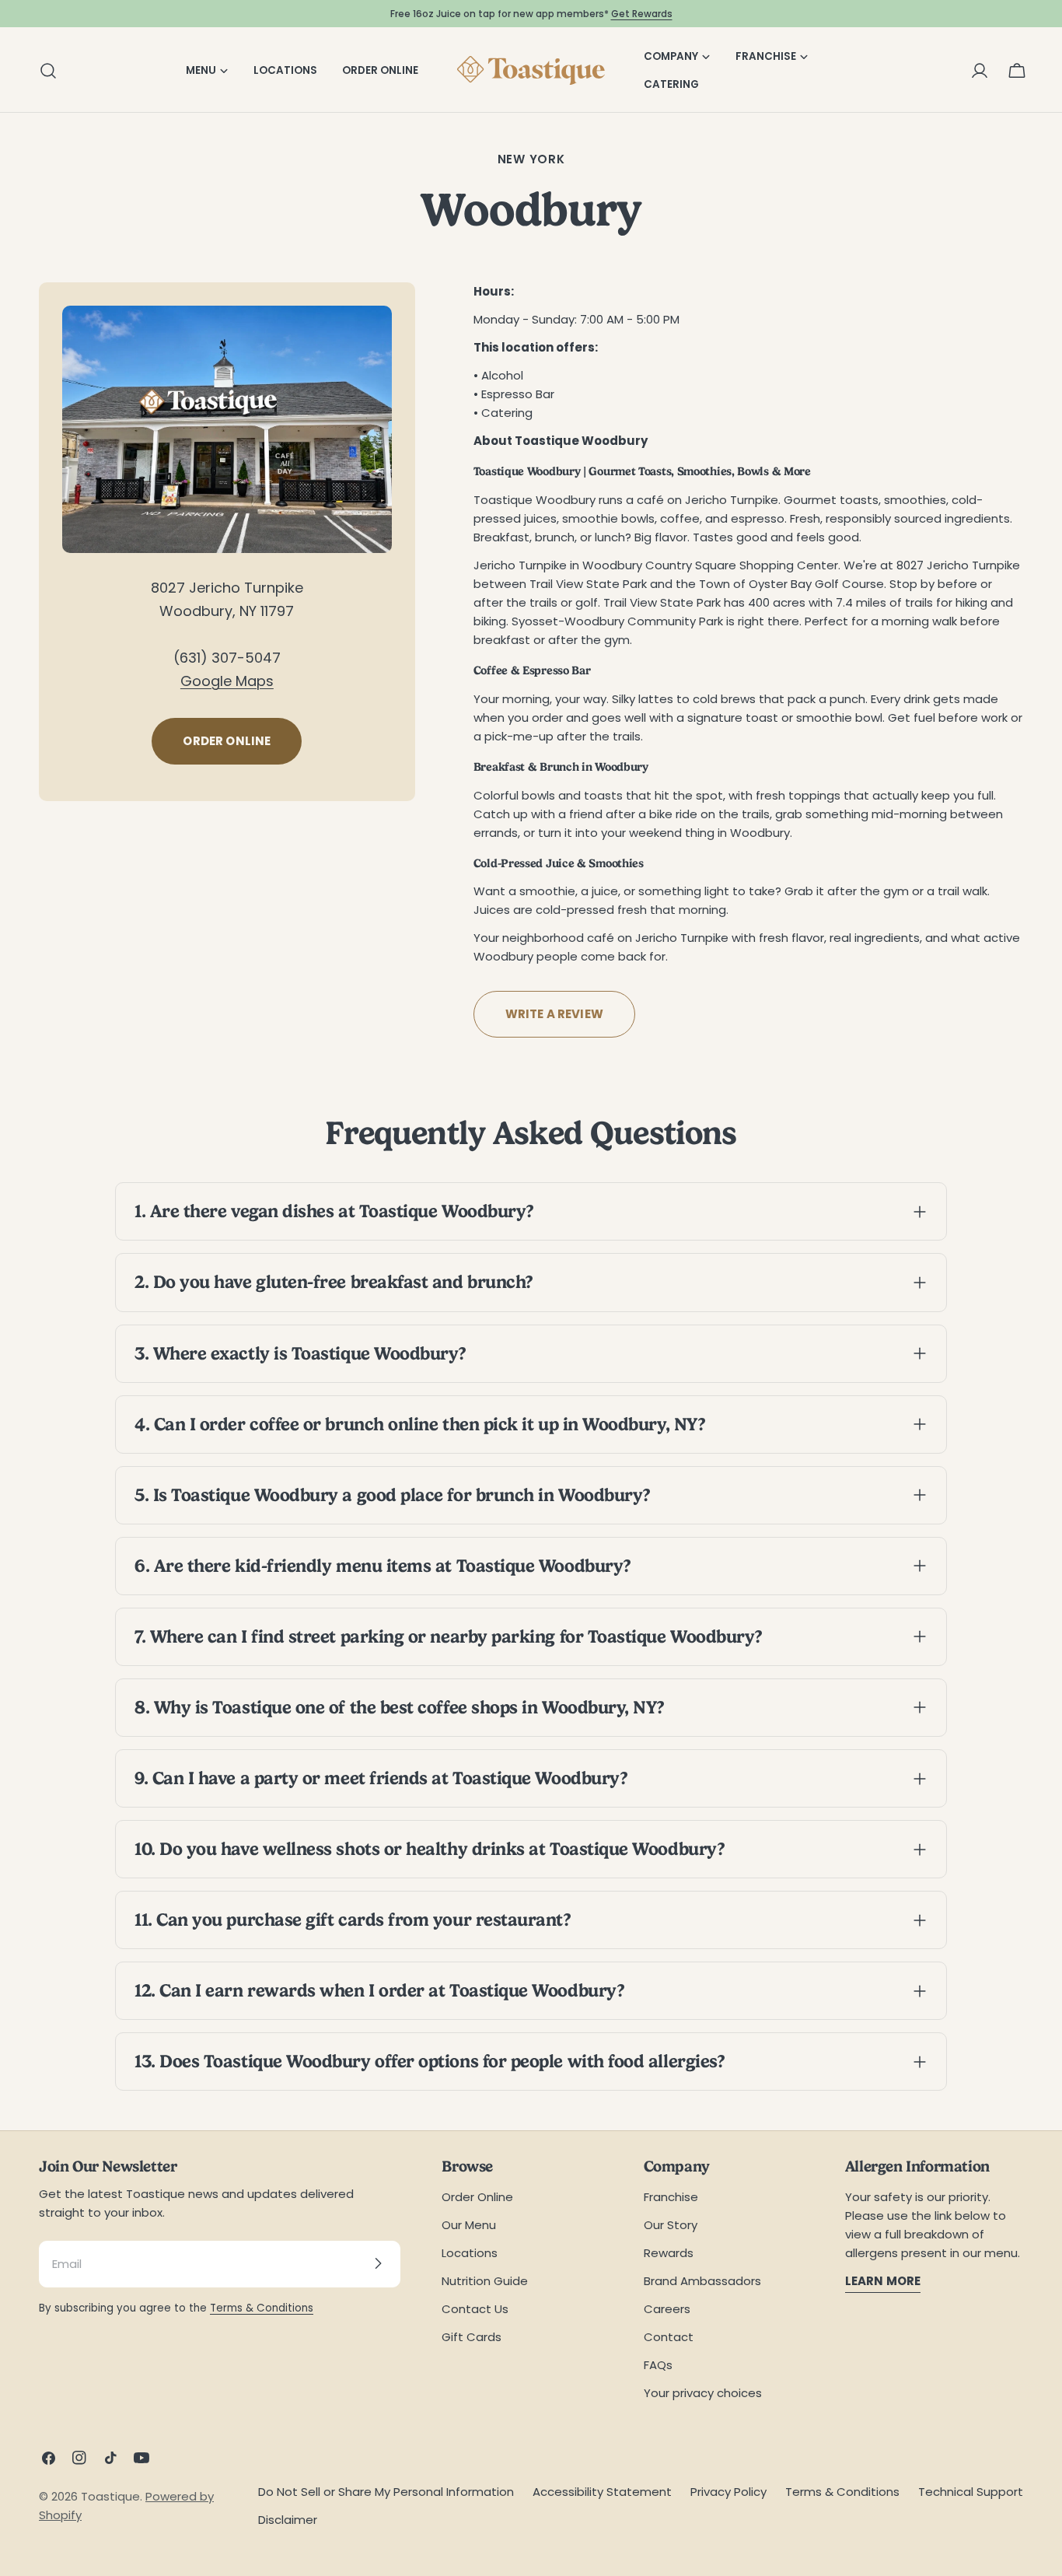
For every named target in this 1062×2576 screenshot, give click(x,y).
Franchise (671, 2196)
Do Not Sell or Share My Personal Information (386, 2492)
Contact (669, 2336)
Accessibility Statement (602, 2492)
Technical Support (971, 2492)
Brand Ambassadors (702, 2280)
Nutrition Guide (485, 2280)
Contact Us (475, 2308)
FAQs (658, 2364)
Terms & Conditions (262, 2307)
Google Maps (227, 681)
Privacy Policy (728, 2492)
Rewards (669, 2252)
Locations (470, 2252)
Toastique (110, 2496)
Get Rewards (642, 14)
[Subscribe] (378, 2263)
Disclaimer (288, 2520)
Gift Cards (472, 2336)
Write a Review (554, 1014)
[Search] (44, 71)
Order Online (227, 741)
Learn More (883, 2280)
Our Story (671, 2224)
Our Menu (469, 2224)
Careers (667, 2308)
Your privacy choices (703, 2392)
